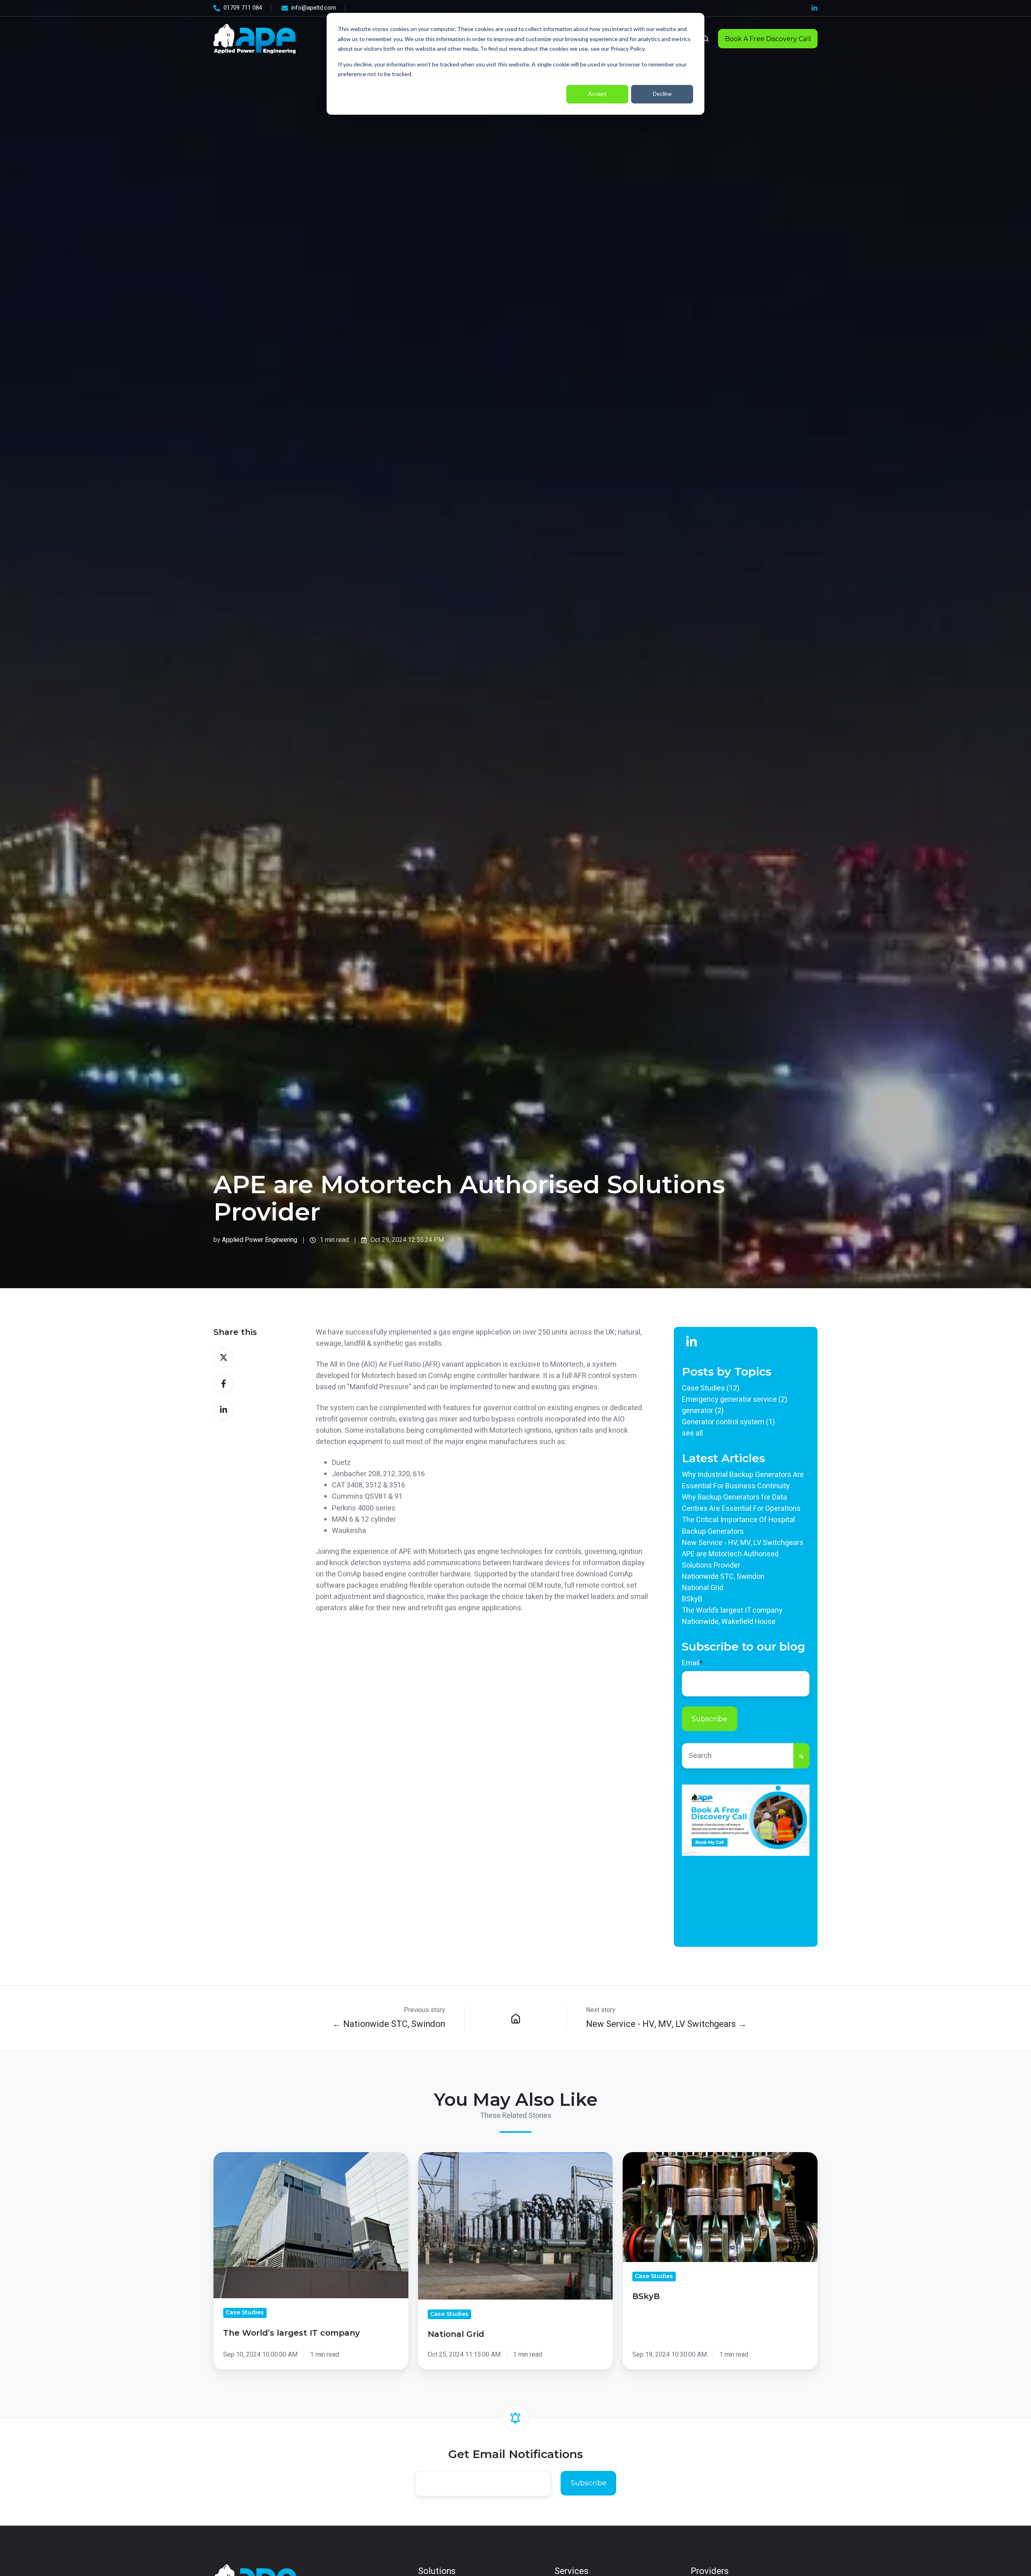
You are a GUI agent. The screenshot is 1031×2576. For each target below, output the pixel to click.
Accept (597, 94)
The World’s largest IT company (732, 1610)
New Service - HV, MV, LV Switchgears (743, 1543)
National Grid (703, 1588)
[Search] (801, 1756)
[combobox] (738, 1756)
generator (703, 1411)
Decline (662, 94)
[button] (706, 39)
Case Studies (711, 1388)
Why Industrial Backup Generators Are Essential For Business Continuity (743, 1480)
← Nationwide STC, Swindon (389, 2024)
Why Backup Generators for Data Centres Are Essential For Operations (741, 1503)
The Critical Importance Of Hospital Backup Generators (738, 1526)
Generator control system (728, 1422)
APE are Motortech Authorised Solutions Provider (730, 1560)
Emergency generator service (735, 1400)
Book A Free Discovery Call (768, 39)
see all (692, 1433)
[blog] (515, 2018)
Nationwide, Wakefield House (729, 1622)
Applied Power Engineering (260, 1240)
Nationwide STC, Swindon (723, 1577)
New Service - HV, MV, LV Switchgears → (666, 2024)
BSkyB (692, 1599)
